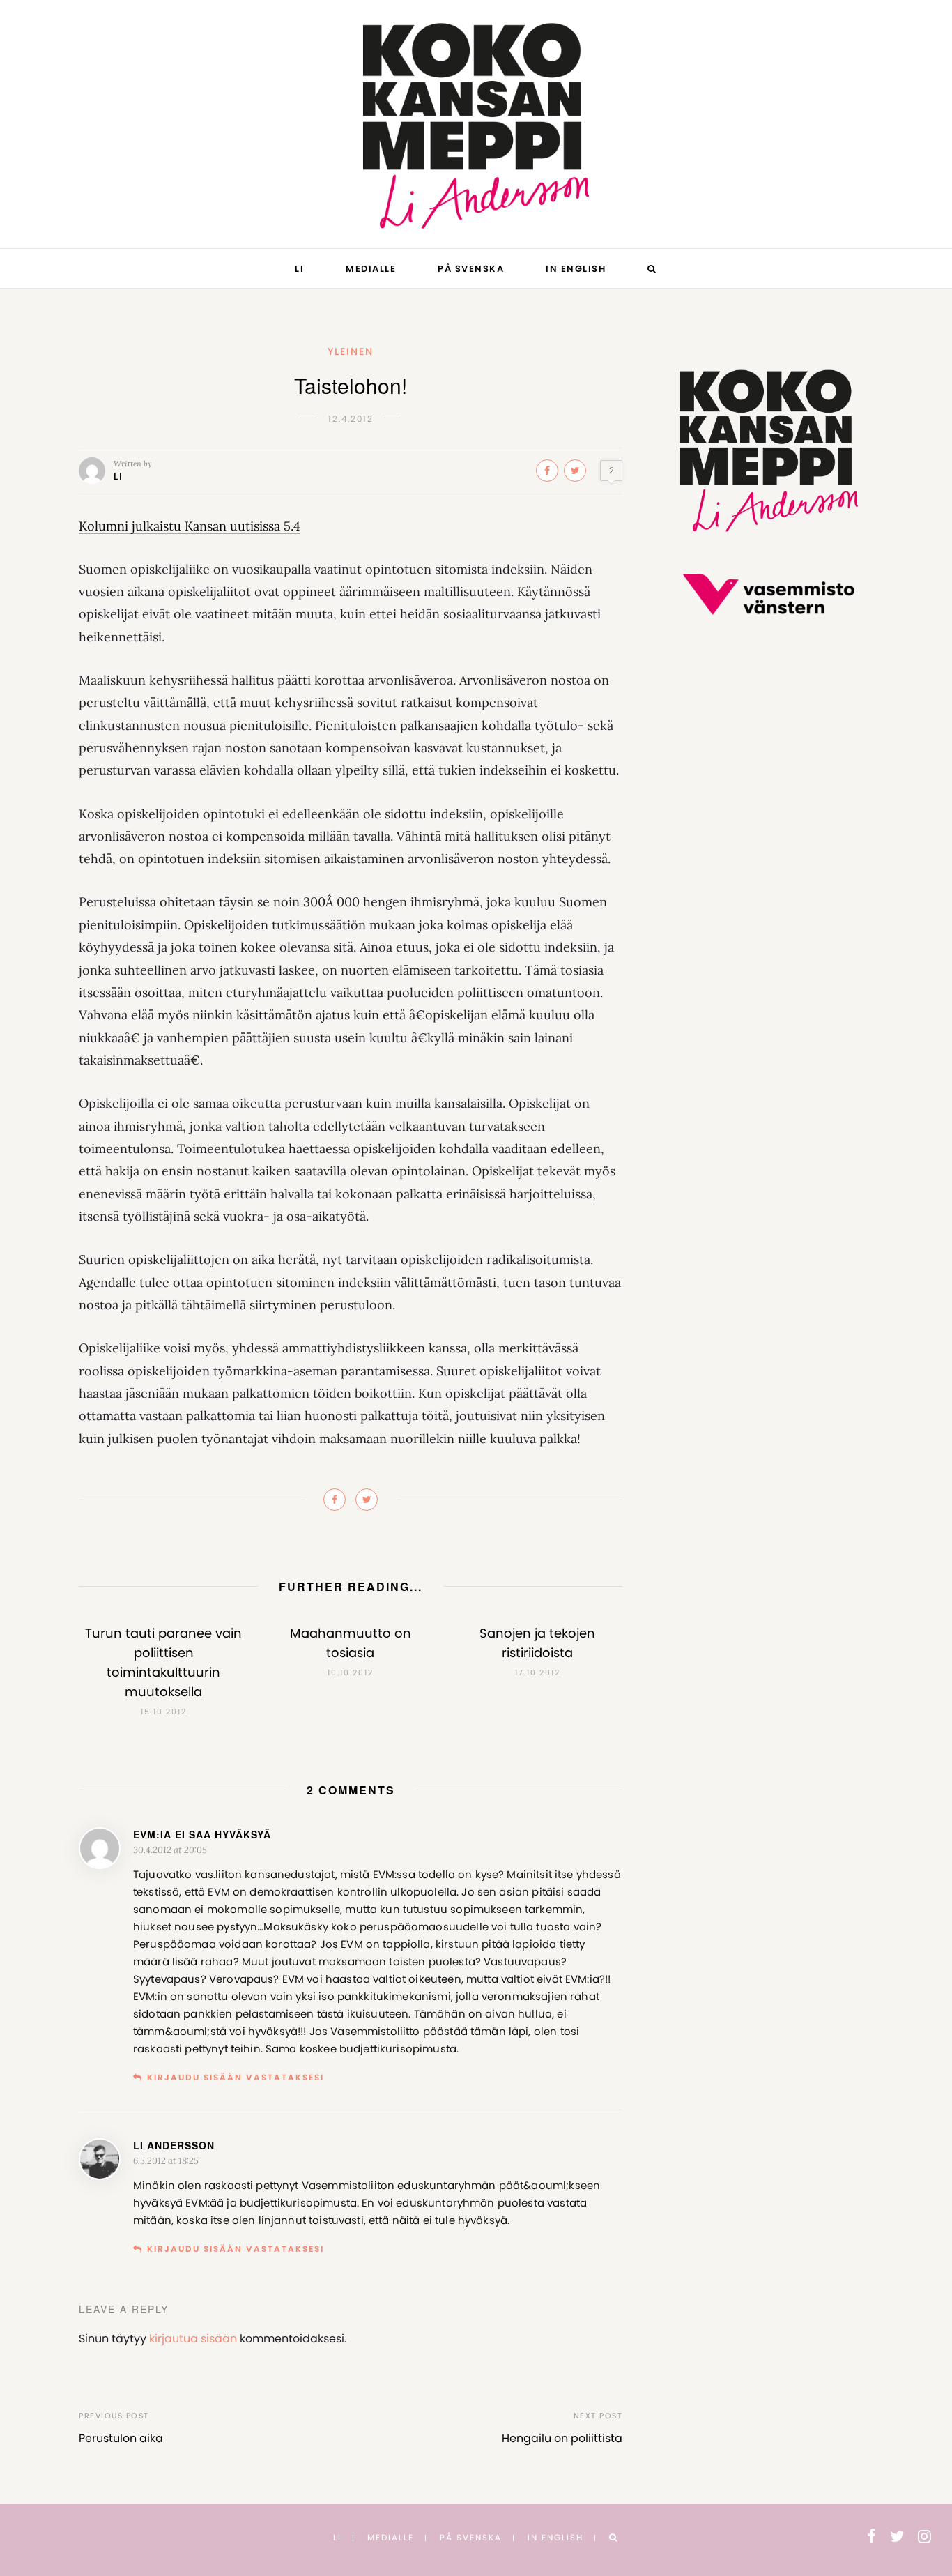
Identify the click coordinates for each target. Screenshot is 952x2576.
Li (299, 269)
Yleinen (351, 351)
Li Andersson (174, 2145)
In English (576, 269)
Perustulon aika (121, 2438)
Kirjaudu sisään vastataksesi (236, 2077)
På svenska (471, 269)
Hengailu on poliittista (562, 2438)
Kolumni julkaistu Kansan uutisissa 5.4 (190, 526)
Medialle (371, 269)
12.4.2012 (351, 419)
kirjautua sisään (193, 2339)
